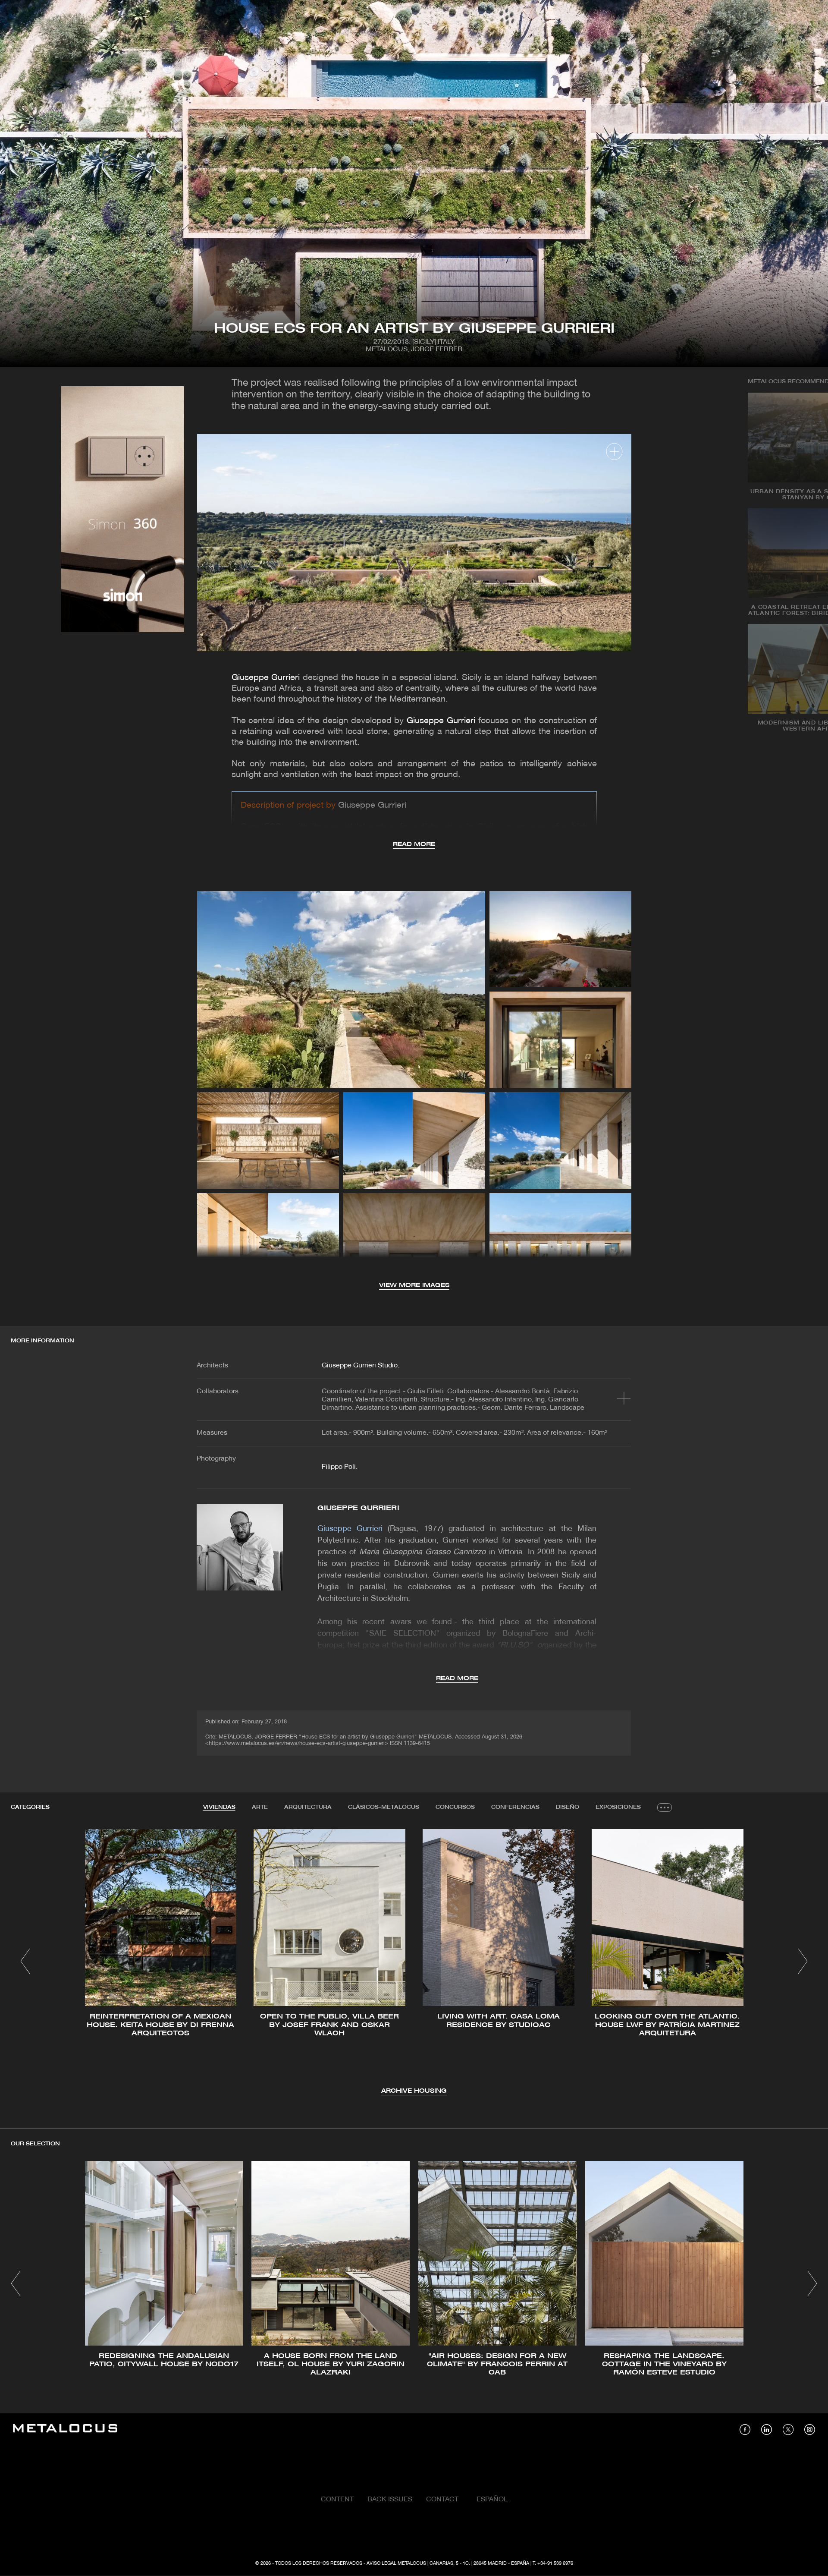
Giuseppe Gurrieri (266, 678)
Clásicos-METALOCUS (384, 1807)
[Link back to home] (65, 2430)
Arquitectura (308, 1807)
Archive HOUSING (414, 2091)
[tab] (219, 1808)
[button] (25, 1961)
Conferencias (515, 1807)
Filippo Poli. (340, 1467)
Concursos (455, 1807)
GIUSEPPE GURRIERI (358, 1508)
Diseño (568, 1807)
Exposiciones (618, 1807)
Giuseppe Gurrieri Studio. (361, 1366)
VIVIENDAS (219, 1807)
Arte (260, 1807)
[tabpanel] (414, 1963)
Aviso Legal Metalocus (396, 2563)
